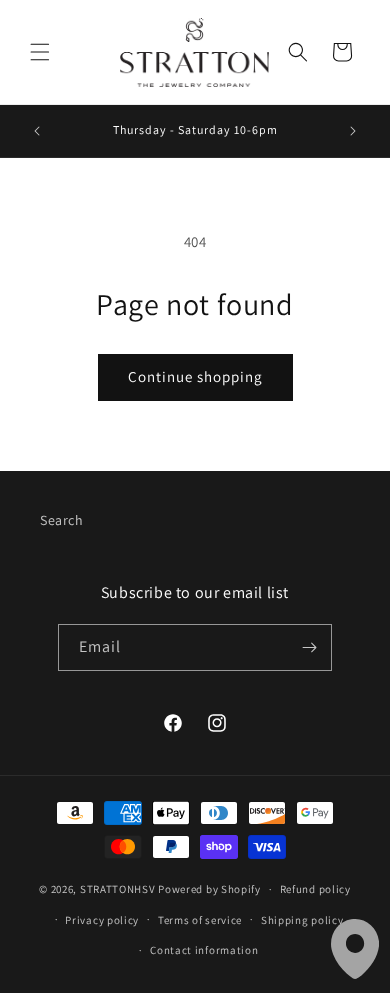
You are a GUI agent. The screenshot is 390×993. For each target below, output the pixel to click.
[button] (40, 52)
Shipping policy (302, 920)
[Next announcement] (353, 131)
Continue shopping (195, 376)
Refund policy (315, 889)
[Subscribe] (309, 647)
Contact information (204, 950)
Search (62, 520)
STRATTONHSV (118, 889)
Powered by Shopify (209, 889)
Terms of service (200, 920)
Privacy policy (102, 920)
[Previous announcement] (37, 131)
